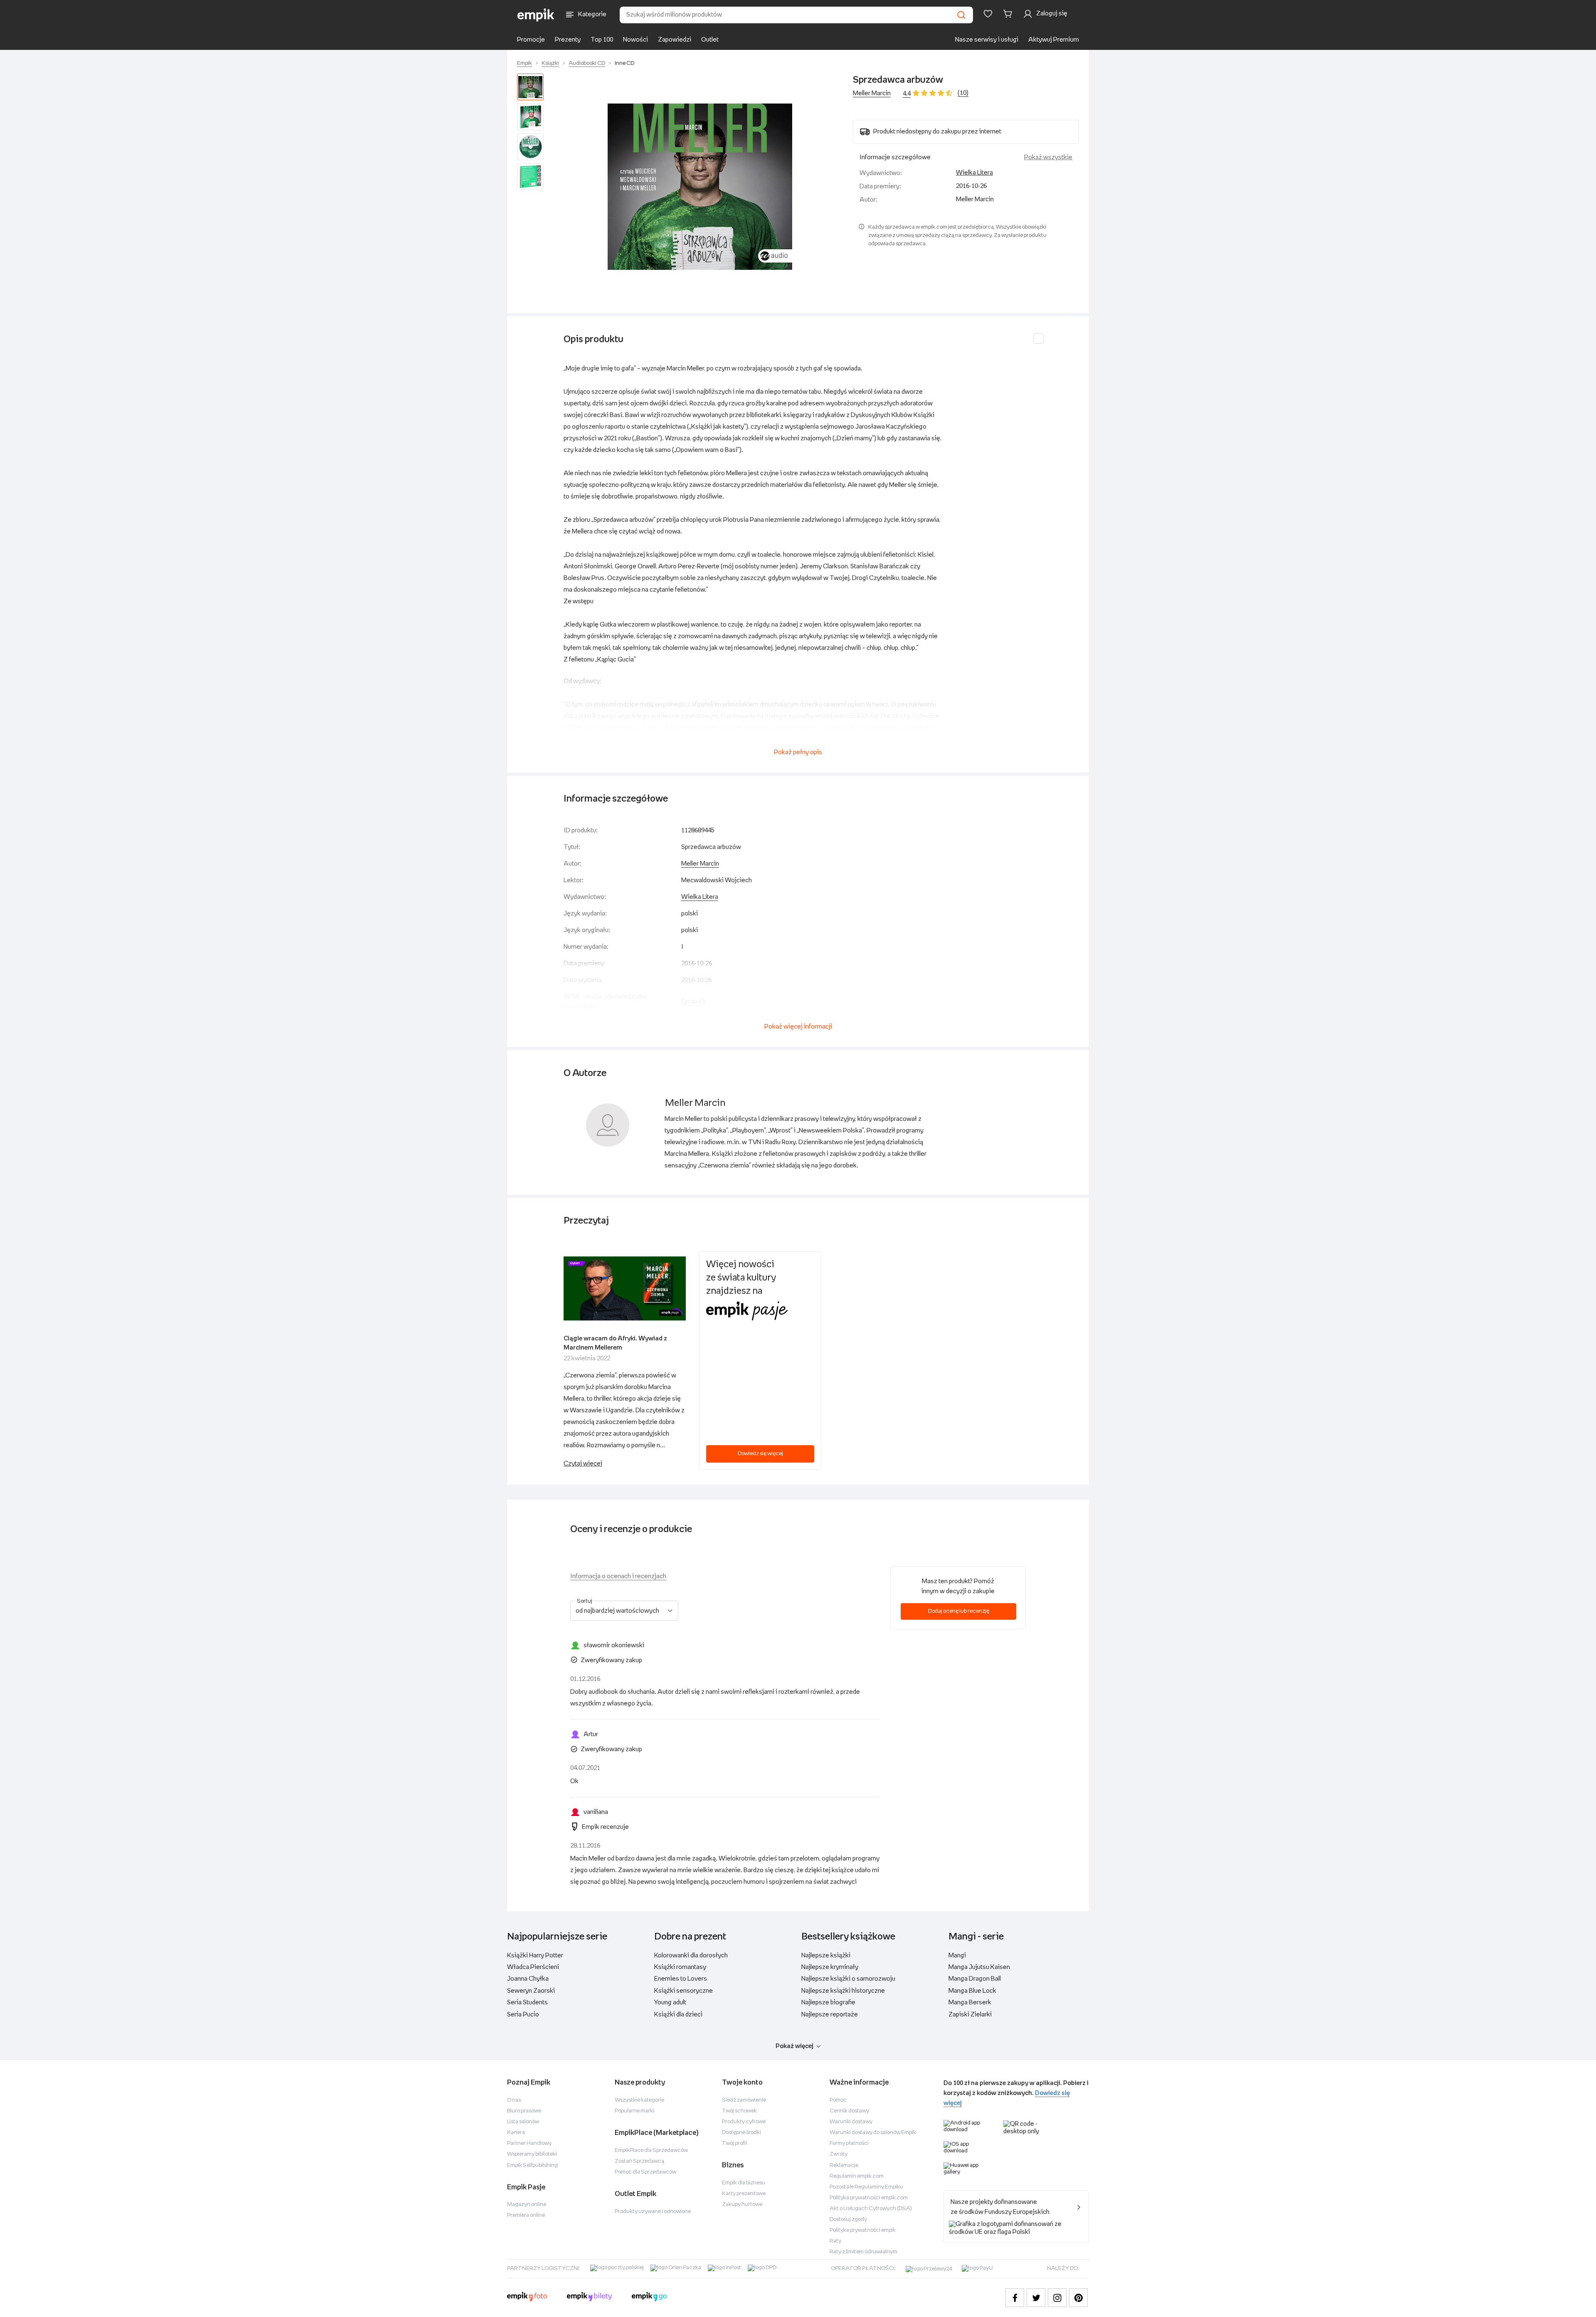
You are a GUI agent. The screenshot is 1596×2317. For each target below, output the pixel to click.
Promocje (531, 40)
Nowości (635, 40)
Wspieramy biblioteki (532, 2154)
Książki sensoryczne (683, 1991)
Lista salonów (523, 2122)
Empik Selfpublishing (532, 2165)
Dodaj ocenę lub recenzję (959, 1611)
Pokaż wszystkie (1048, 157)
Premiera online (526, 2215)
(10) (963, 93)
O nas (514, 2100)
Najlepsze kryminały (830, 1967)
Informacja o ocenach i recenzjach (618, 1576)
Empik (525, 63)
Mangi (957, 1956)
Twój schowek (739, 2111)
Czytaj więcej (583, 1464)
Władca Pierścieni (533, 1967)
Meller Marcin (872, 93)
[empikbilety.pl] (590, 2298)
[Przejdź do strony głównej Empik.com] (536, 15)
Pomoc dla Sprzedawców (645, 2172)
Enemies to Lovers (681, 1979)
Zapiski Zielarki (970, 2015)
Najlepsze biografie (828, 2002)
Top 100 (602, 40)
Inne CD (624, 63)
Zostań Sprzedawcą (639, 2161)
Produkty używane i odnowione (653, 2212)
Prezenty (568, 40)
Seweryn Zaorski (531, 1991)
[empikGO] (649, 2298)
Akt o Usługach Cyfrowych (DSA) (871, 2209)
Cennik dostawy (849, 2111)
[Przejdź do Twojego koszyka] (1009, 14)
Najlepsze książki (826, 1956)
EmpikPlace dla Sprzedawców (651, 2150)
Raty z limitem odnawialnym (863, 2252)
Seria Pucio (523, 2015)
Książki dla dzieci (678, 2015)
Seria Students (527, 2002)
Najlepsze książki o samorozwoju (848, 1979)
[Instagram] (1057, 2298)
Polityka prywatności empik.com (869, 2198)
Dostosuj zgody (848, 2220)
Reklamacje (844, 2165)
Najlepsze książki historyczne (843, 1991)
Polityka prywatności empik (863, 2230)
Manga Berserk (970, 2002)
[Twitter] (1036, 2298)
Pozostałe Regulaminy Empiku (866, 2187)
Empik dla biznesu (744, 2183)
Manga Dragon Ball (975, 1979)
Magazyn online (527, 2205)
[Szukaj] (961, 15)
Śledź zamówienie (744, 2100)
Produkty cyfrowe (744, 2122)
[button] (700, 187)
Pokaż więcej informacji (798, 1027)
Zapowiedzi (675, 40)
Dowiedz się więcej (760, 1454)
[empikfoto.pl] (527, 2298)
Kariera (516, 2133)
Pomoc (838, 2100)
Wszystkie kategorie (639, 2100)
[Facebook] (1015, 2298)
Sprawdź (693, 1002)
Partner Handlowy (529, 2143)
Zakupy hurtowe (742, 2205)
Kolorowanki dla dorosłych (691, 1956)
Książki (550, 63)
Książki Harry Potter (535, 1956)
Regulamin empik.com (857, 2176)
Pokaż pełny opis (798, 752)
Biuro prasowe (524, 2111)
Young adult (670, 2002)
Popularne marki (634, 2111)
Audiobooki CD (587, 63)
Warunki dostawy (851, 2122)
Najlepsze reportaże (830, 2015)
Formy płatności (849, 2143)
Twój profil (734, 2143)
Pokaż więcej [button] (794, 2046)
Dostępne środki (741, 2133)
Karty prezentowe (744, 2194)
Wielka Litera (974, 173)
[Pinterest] (1078, 2298)
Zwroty (839, 2154)
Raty (835, 2241)
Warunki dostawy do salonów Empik (873, 2133)
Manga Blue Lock (972, 1991)
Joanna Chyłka (528, 1979)
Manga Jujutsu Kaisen (979, 1967)
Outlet (710, 40)
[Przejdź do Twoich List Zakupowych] (988, 14)
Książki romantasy (680, 1967)
